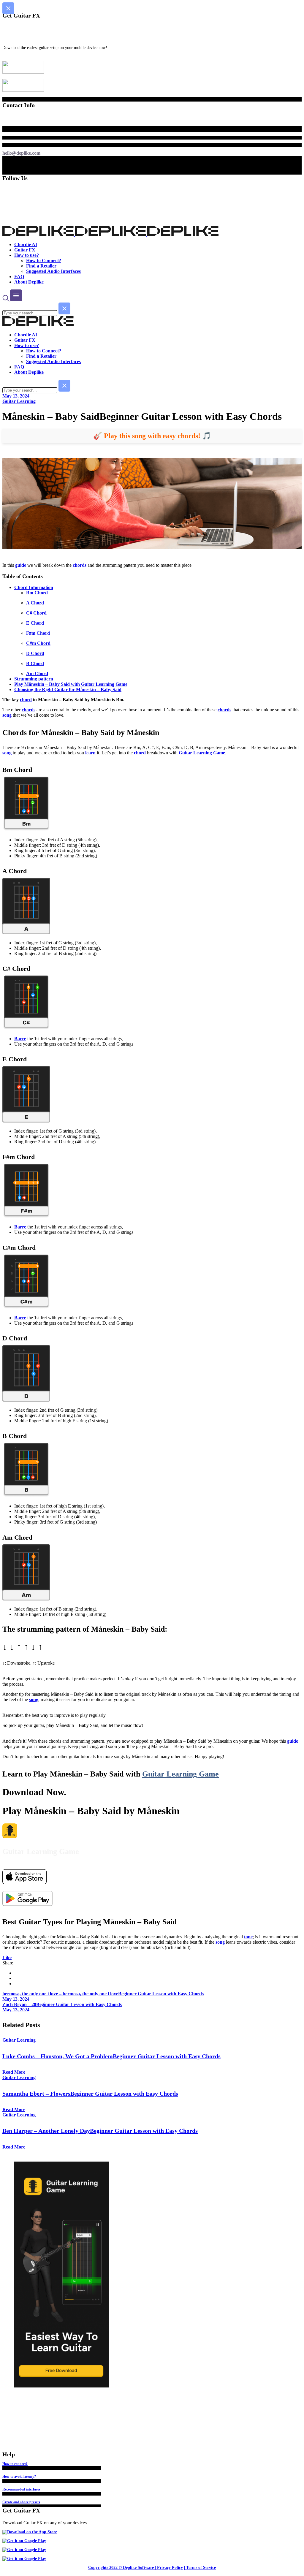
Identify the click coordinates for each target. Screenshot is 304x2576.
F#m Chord (38, 633)
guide (21, 565)
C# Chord (36, 613)
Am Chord (37, 673)
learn (90, 753)
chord (26, 700)
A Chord (35, 603)
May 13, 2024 (16, 396)
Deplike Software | (139, 2568)
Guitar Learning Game (202, 753)
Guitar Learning (19, 401)
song (7, 715)
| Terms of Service (200, 2568)
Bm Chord (37, 593)
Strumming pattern (34, 679)
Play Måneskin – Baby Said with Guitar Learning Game (71, 684)
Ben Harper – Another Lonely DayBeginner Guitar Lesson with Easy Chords (100, 2131)
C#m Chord (38, 643)
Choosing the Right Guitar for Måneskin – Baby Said (68, 689)
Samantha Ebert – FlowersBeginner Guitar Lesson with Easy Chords (90, 2094)
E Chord (35, 623)
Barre (20, 1039)
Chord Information (34, 587)
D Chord (35, 653)
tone (248, 1937)
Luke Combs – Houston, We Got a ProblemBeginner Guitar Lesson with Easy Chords (111, 2056)
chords (80, 565)
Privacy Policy (170, 2568)
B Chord (35, 663)
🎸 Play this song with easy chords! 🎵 (152, 436)
